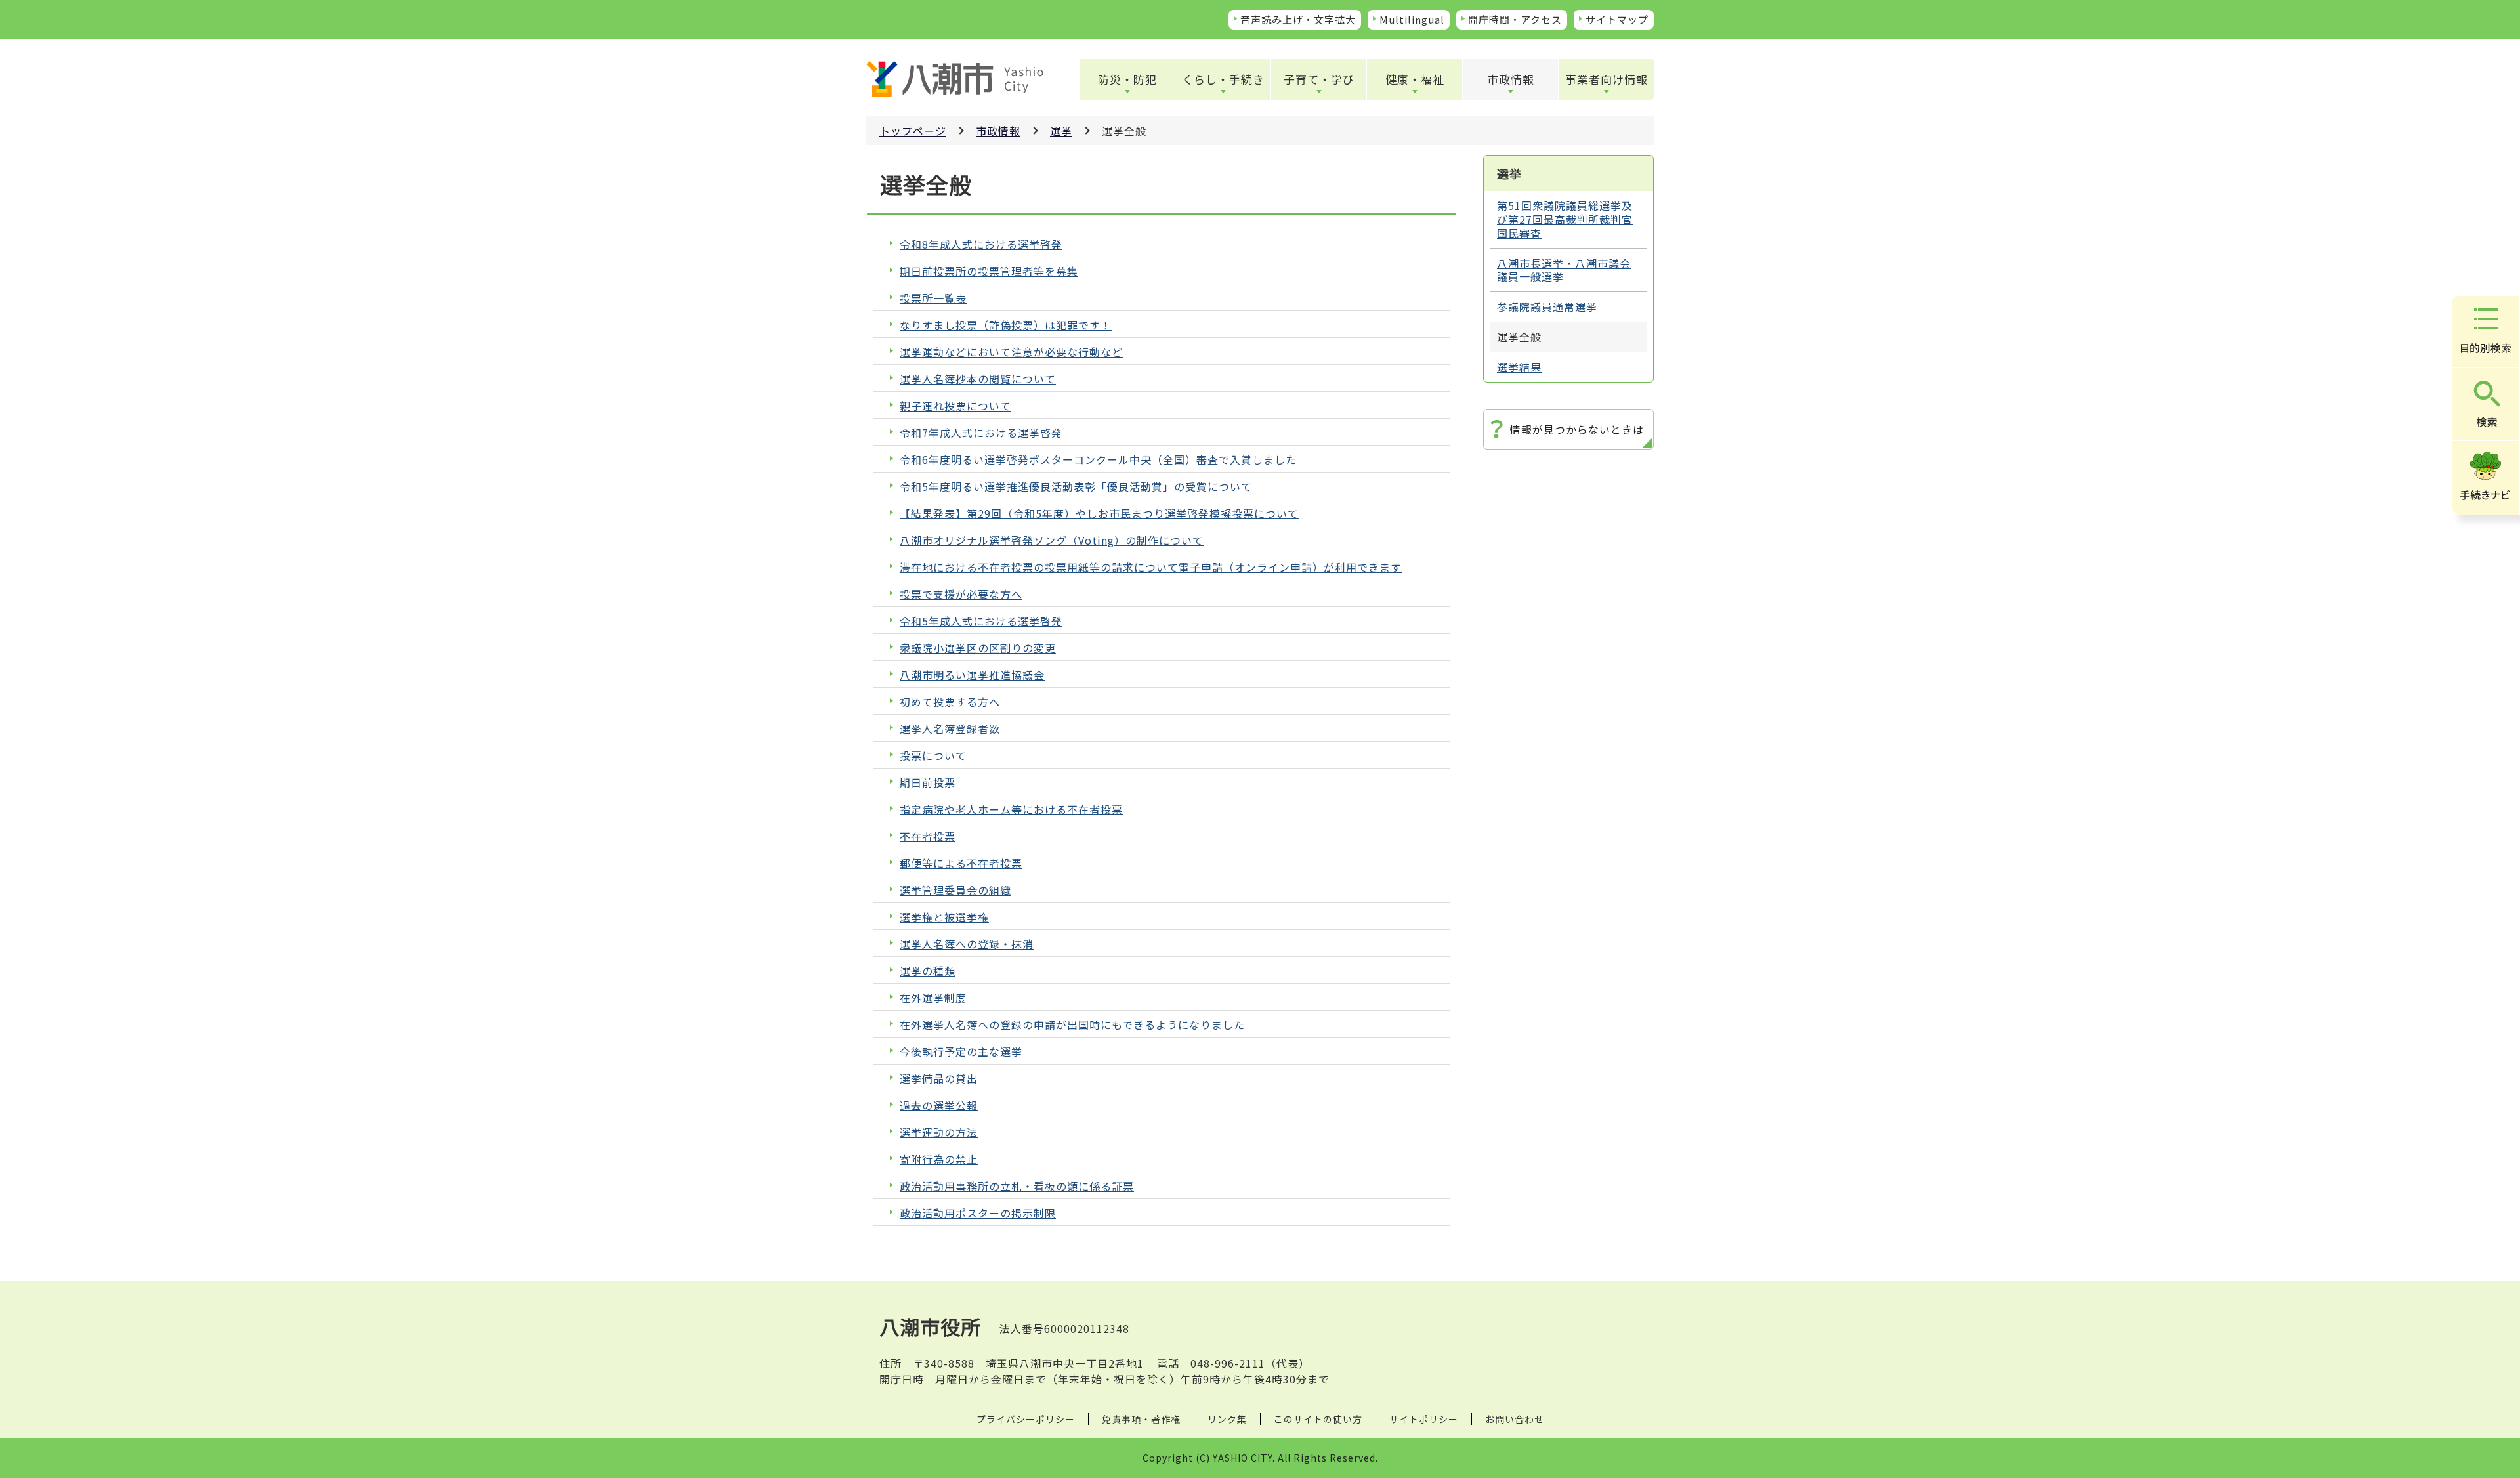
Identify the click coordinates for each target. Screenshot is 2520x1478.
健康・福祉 (1415, 79)
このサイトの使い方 (1318, 1419)
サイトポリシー (1424, 1419)
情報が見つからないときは (1577, 429)
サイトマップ (1617, 19)
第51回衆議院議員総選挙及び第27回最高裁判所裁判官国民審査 (1565, 219)
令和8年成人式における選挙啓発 (981, 244)
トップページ (913, 131)
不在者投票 (928, 836)
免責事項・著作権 (1141, 1419)
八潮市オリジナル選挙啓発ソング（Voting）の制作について (1052, 540)
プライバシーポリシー (1026, 1419)
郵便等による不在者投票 (961, 863)
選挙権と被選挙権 (944, 917)
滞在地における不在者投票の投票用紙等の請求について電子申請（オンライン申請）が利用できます (1151, 567)
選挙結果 (1519, 367)
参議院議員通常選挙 (1547, 306)
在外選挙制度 (933, 998)
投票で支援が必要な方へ (961, 594)
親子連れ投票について (955, 406)
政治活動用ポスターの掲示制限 (978, 1213)
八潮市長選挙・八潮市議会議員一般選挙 (1564, 270)
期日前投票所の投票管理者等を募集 (989, 271)
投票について (933, 756)
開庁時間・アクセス (1515, 19)
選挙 (1061, 131)
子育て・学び (1319, 79)
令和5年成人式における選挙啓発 (981, 621)
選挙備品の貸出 (939, 1079)
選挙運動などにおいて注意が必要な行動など (1011, 352)
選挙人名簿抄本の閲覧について (978, 379)
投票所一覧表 (933, 298)
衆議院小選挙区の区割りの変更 (978, 648)
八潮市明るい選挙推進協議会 (972, 675)
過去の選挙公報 (939, 1106)
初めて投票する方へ (950, 702)
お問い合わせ (1515, 1419)
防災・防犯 (1127, 79)
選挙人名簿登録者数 (950, 729)
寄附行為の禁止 (939, 1159)
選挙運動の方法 (939, 1132)
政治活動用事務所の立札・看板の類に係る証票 (1017, 1186)
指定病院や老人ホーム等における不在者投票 (1011, 810)
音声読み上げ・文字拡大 (1298, 19)
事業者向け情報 (1606, 79)
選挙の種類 (928, 971)
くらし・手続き (1223, 79)
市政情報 (1511, 79)
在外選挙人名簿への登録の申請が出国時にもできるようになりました (1072, 1025)
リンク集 (1227, 1419)
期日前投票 (928, 783)
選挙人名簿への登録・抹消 (967, 944)
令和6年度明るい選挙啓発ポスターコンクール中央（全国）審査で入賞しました (1098, 460)
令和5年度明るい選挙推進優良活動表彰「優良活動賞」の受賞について (1076, 487)
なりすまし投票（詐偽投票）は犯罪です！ (1006, 325)
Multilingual (1412, 19)
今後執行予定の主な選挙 (961, 1052)
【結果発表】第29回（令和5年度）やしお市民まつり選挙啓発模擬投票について (1099, 514)
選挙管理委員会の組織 (955, 890)
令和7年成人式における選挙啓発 (981, 433)
